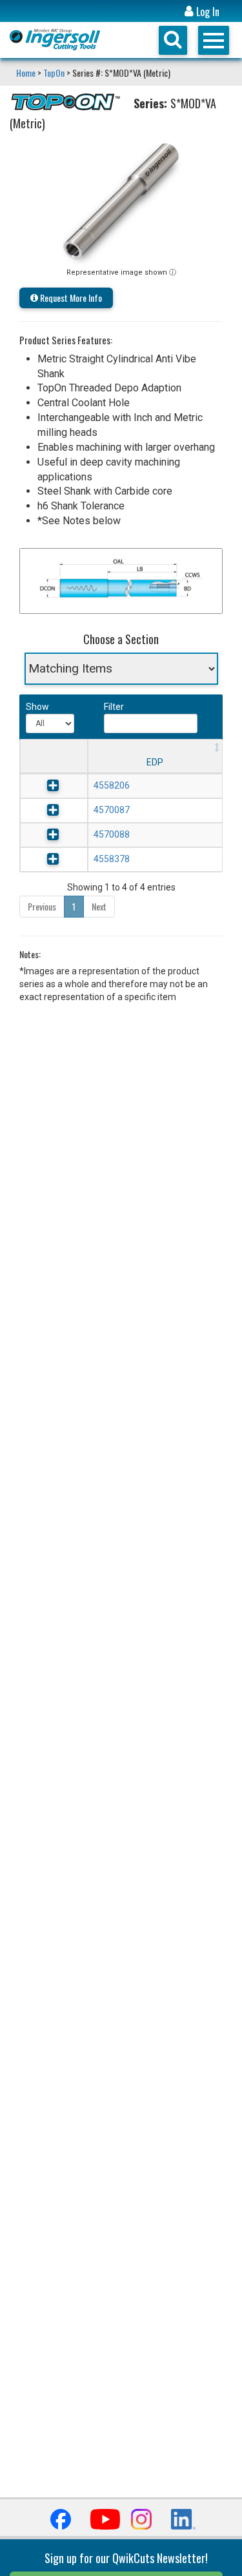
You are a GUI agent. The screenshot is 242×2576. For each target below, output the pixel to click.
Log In (207, 12)
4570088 (112, 834)
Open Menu (214, 40)
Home (27, 73)
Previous (42, 906)
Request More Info (70, 298)
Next (99, 906)
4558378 (112, 859)
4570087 (112, 810)
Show (36, 707)
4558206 (112, 785)
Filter (114, 707)
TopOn (54, 73)
